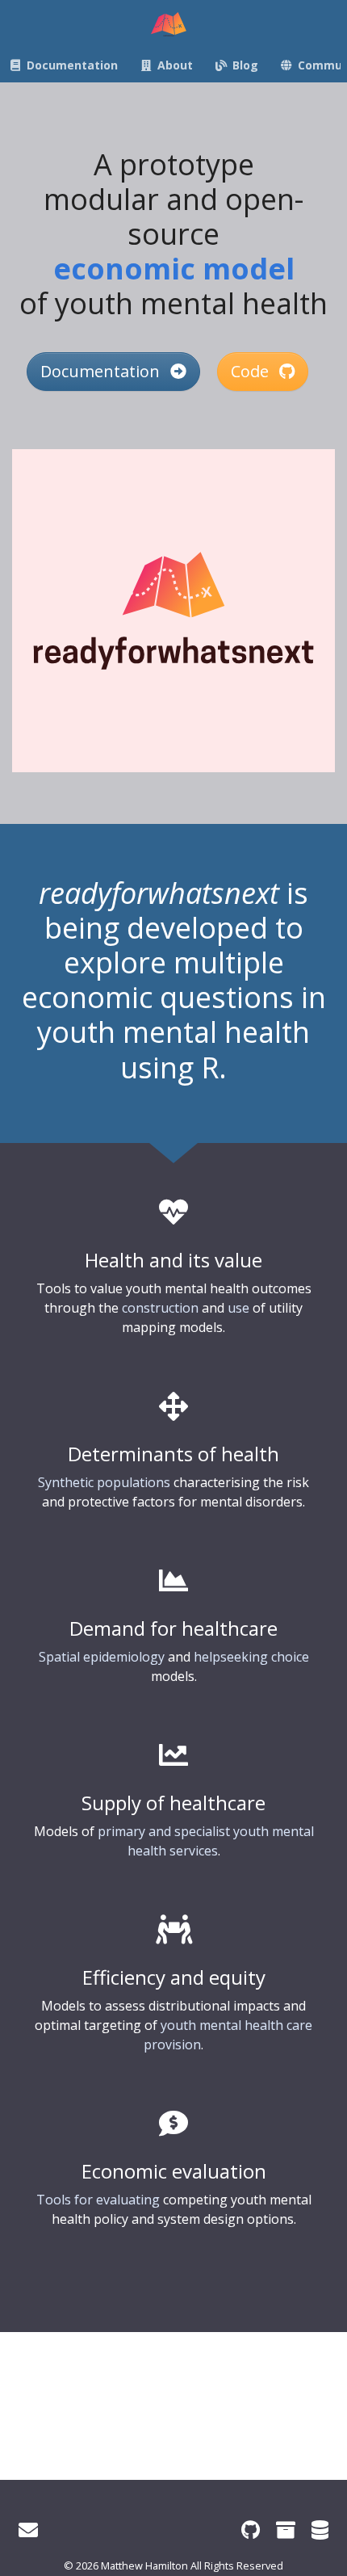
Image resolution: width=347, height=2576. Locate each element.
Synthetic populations (104, 1482)
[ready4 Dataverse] (320, 2530)
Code (252, 371)
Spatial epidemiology (102, 1657)
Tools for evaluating (98, 2200)
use (238, 1308)
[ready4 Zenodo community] (286, 2530)
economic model (174, 269)
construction (160, 1308)
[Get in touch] (28, 2530)
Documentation (102, 371)
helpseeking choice (251, 1657)
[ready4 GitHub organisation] (251, 2530)
